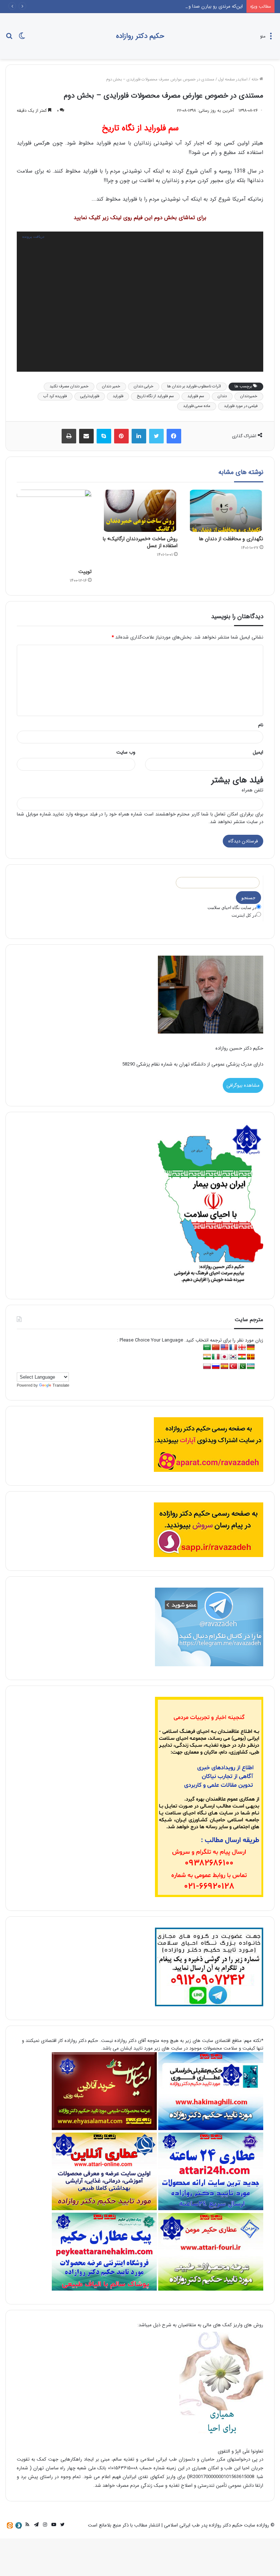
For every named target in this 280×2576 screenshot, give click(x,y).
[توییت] (54, 527)
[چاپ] (69, 436)
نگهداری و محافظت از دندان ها (231, 539)
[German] (251, 1348)
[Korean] (233, 1357)
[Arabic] (207, 1348)
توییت (85, 572)
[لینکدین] (139, 436)
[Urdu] (242, 1366)
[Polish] (207, 1366)
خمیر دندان (111, 386)
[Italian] (216, 1357)
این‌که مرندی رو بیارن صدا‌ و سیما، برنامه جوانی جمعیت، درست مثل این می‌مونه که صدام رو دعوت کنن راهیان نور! (132, 6)
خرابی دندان (144, 386)
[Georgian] (242, 1348)
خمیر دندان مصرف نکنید (69, 386)
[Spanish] (225, 1366)
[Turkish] (233, 1366)
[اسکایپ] (104, 436)
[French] (233, 1348)
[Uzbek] (251, 1366)
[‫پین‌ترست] (121, 436)
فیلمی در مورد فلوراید (241, 406)
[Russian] (216, 1366)
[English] (225, 1348)
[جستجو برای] (9, 39)
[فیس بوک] (174, 436)
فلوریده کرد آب (55, 396)
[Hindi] (207, 1357)
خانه (256, 80)
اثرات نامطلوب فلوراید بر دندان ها (194, 386)
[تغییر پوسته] (22, 39)
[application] (140, 302)
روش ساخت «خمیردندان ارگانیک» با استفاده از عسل (140, 542)
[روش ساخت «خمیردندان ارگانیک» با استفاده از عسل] (140, 511)
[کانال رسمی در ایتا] (10, 2525)
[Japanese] (225, 1357)
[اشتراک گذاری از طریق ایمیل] (86, 436)
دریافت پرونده (33, 236)
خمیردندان (249, 396)
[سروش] (19, 2525)
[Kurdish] (242, 1357)
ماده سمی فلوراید (197, 406)
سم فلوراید (196, 396)
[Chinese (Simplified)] (216, 1348)
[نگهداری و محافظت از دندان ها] (226, 511)
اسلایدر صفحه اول (233, 80)
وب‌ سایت (126, 752)
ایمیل (258, 752)
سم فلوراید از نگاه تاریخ (155, 396)
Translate (61, 1385)
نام (261, 725)
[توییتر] (156, 436)
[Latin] (251, 1357)
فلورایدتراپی (90, 396)
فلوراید (118, 396)
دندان (222, 396)
